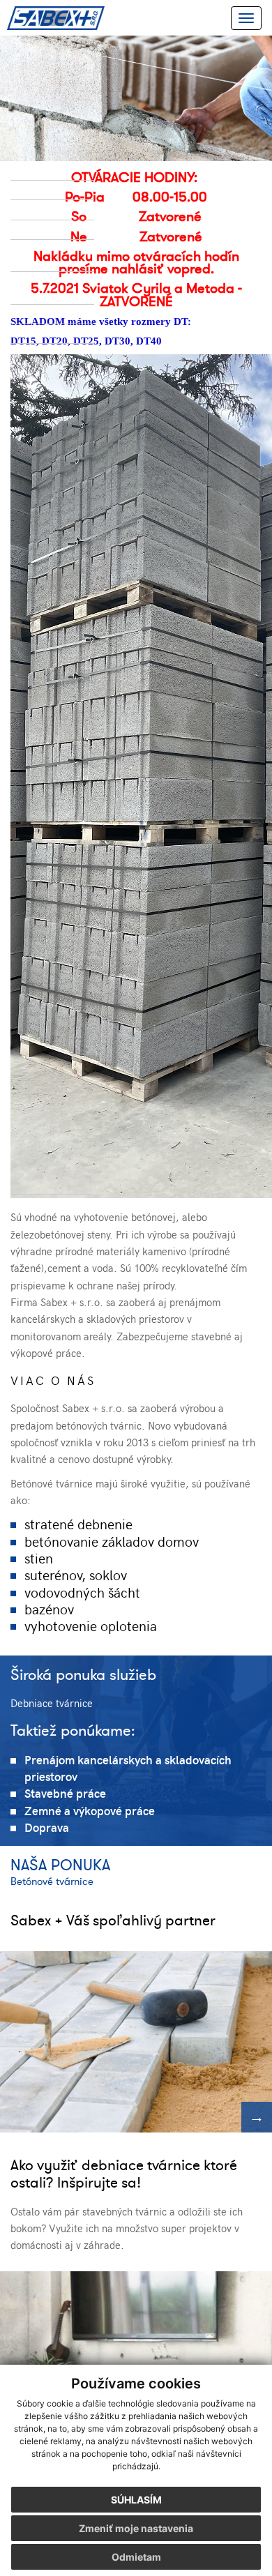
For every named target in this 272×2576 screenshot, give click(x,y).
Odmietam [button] (136, 2557)
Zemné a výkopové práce (90, 1810)
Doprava (47, 1827)
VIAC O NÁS (53, 1380)
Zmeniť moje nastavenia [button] (136, 2528)
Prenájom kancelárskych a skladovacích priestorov (128, 1768)
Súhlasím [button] (136, 2500)
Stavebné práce (65, 1793)
